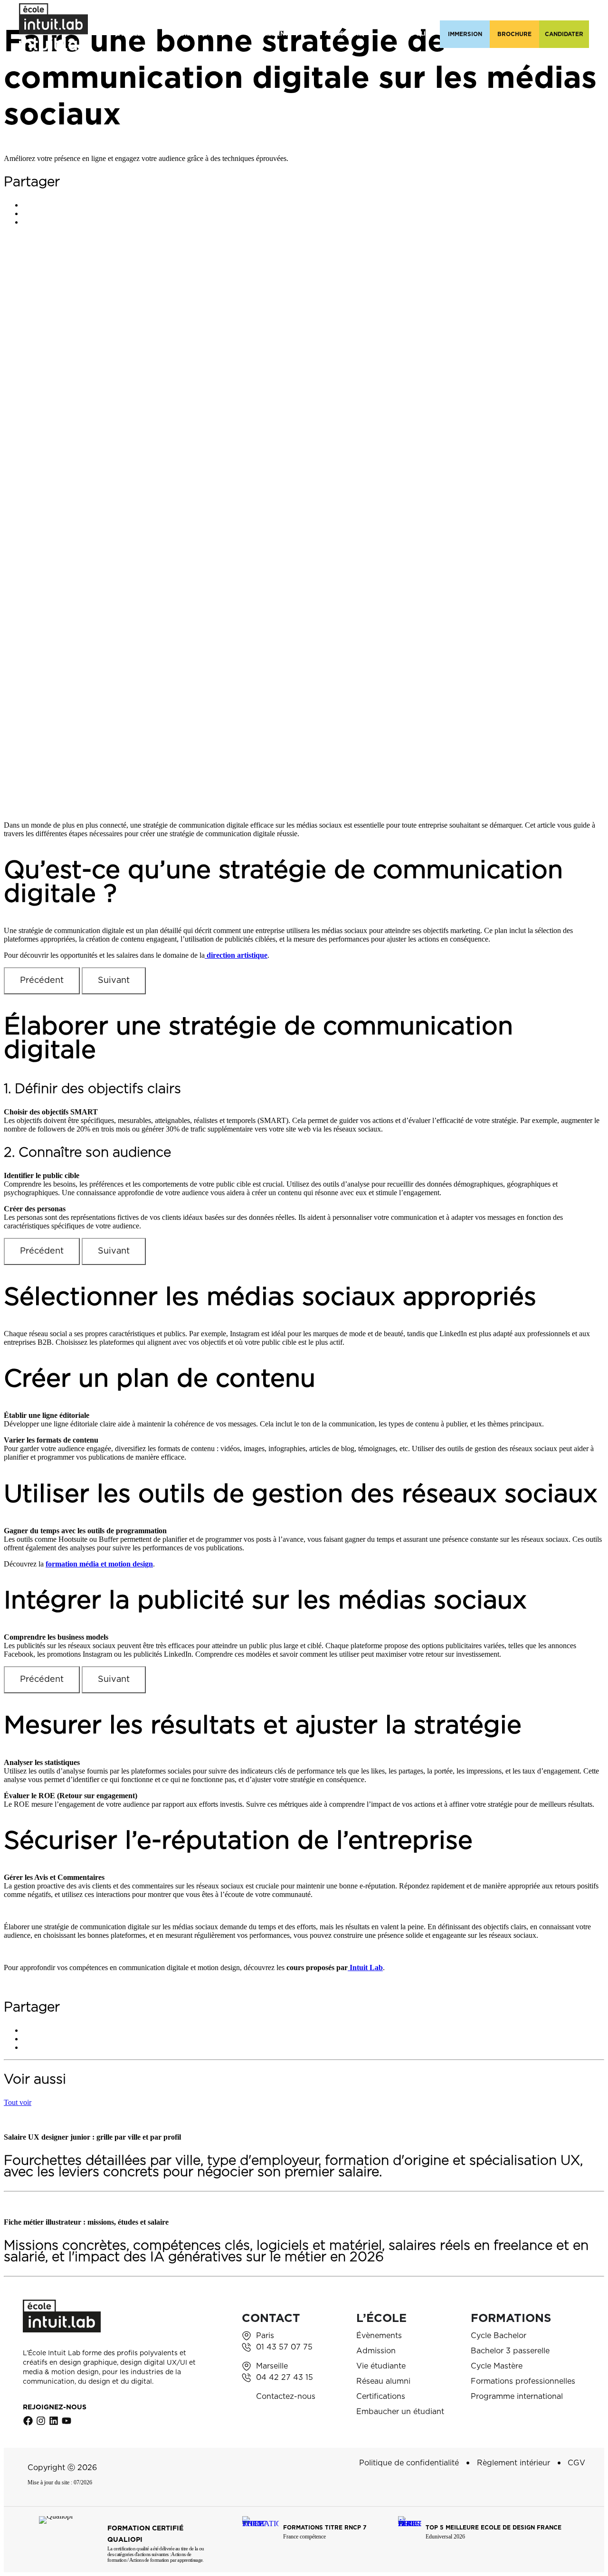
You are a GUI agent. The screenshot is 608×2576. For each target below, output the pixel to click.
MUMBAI (360, 11)
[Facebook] (28, 2421)
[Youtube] (66, 2421)
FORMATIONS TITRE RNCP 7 (325, 2528)
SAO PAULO (316, 11)
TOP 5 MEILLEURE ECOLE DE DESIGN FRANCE (494, 2528)
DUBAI (522, 11)
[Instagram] (41, 2421)
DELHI (438, 11)
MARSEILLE (266, 11)
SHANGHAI (562, 11)
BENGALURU (480, 11)
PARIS (227, 11)
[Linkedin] (54, 2421)
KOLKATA (401, 11)
